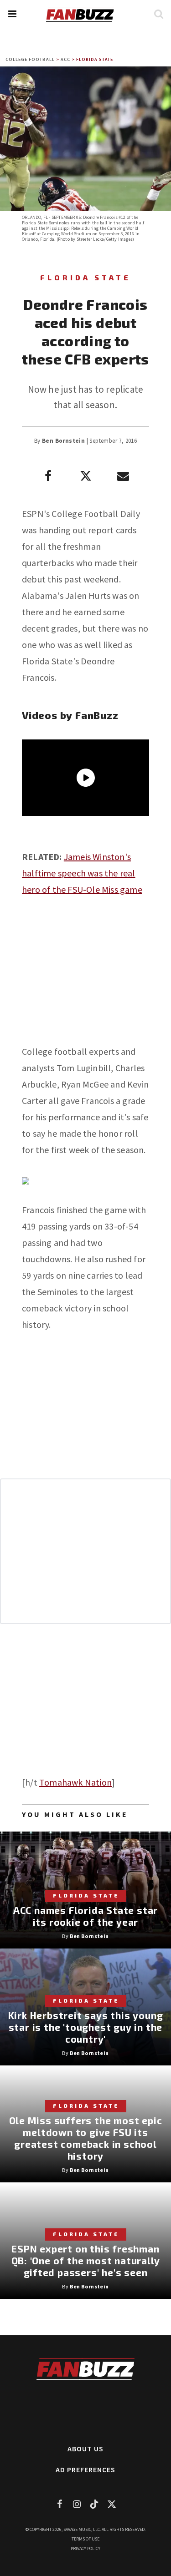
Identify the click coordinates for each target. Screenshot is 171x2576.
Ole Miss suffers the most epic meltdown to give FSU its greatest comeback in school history (86, 2138)
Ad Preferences (85, 2470)
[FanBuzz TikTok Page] (94, 2504)
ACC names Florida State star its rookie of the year (85, 1916)
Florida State (95, 59)
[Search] (158, 14)
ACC (65, 59)
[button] (12, 14)
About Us (85, 2449)
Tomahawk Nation (75, 1782)
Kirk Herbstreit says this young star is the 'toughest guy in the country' (86, 2027)
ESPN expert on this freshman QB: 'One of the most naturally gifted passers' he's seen (86, 2260)
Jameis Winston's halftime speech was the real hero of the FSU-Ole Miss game (82, 873)
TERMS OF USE (85, 2539)
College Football (30, 59)
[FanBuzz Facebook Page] (60, 2504)
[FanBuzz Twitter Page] (112, 2504)
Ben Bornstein (63, 441)
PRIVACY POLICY (85, 2548)
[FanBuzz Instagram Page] (77, 2504)
